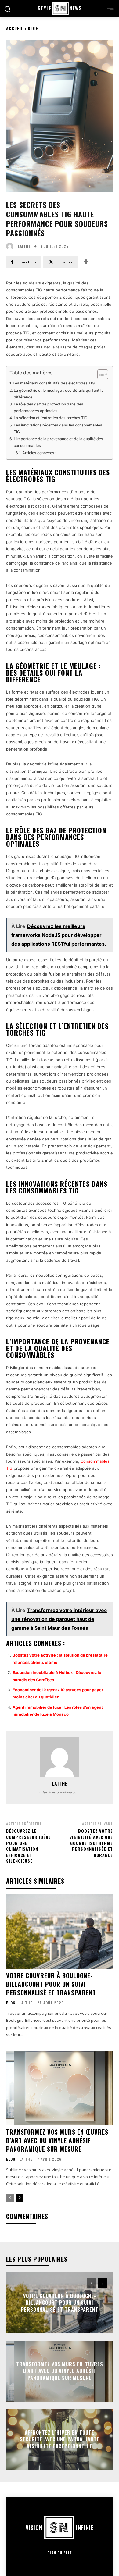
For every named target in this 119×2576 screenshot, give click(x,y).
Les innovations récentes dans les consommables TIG (58, 428)
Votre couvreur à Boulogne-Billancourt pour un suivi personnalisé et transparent (51, 1984)
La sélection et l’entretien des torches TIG (50, 418)
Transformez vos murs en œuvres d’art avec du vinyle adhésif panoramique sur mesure (57, 2140)
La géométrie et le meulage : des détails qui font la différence (59, 394)
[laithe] (11, 246)
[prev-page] (10, 2198)
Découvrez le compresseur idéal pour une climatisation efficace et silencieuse (29, 1846)
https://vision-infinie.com (60, 1792)
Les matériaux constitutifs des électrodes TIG (54, 383)
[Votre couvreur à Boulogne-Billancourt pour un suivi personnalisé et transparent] (60, 1932)
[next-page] (20, 2198)
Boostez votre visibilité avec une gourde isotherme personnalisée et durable (91, 1843)
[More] (86, 262)
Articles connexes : (39, 453)
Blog (33, 28)
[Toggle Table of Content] (100, 374)
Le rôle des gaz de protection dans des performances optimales (49, 407)
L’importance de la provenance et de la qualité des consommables (58, 442)
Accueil (15, 28)
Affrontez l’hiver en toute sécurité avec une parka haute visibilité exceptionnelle (60, 2439)
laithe (24, 246)
